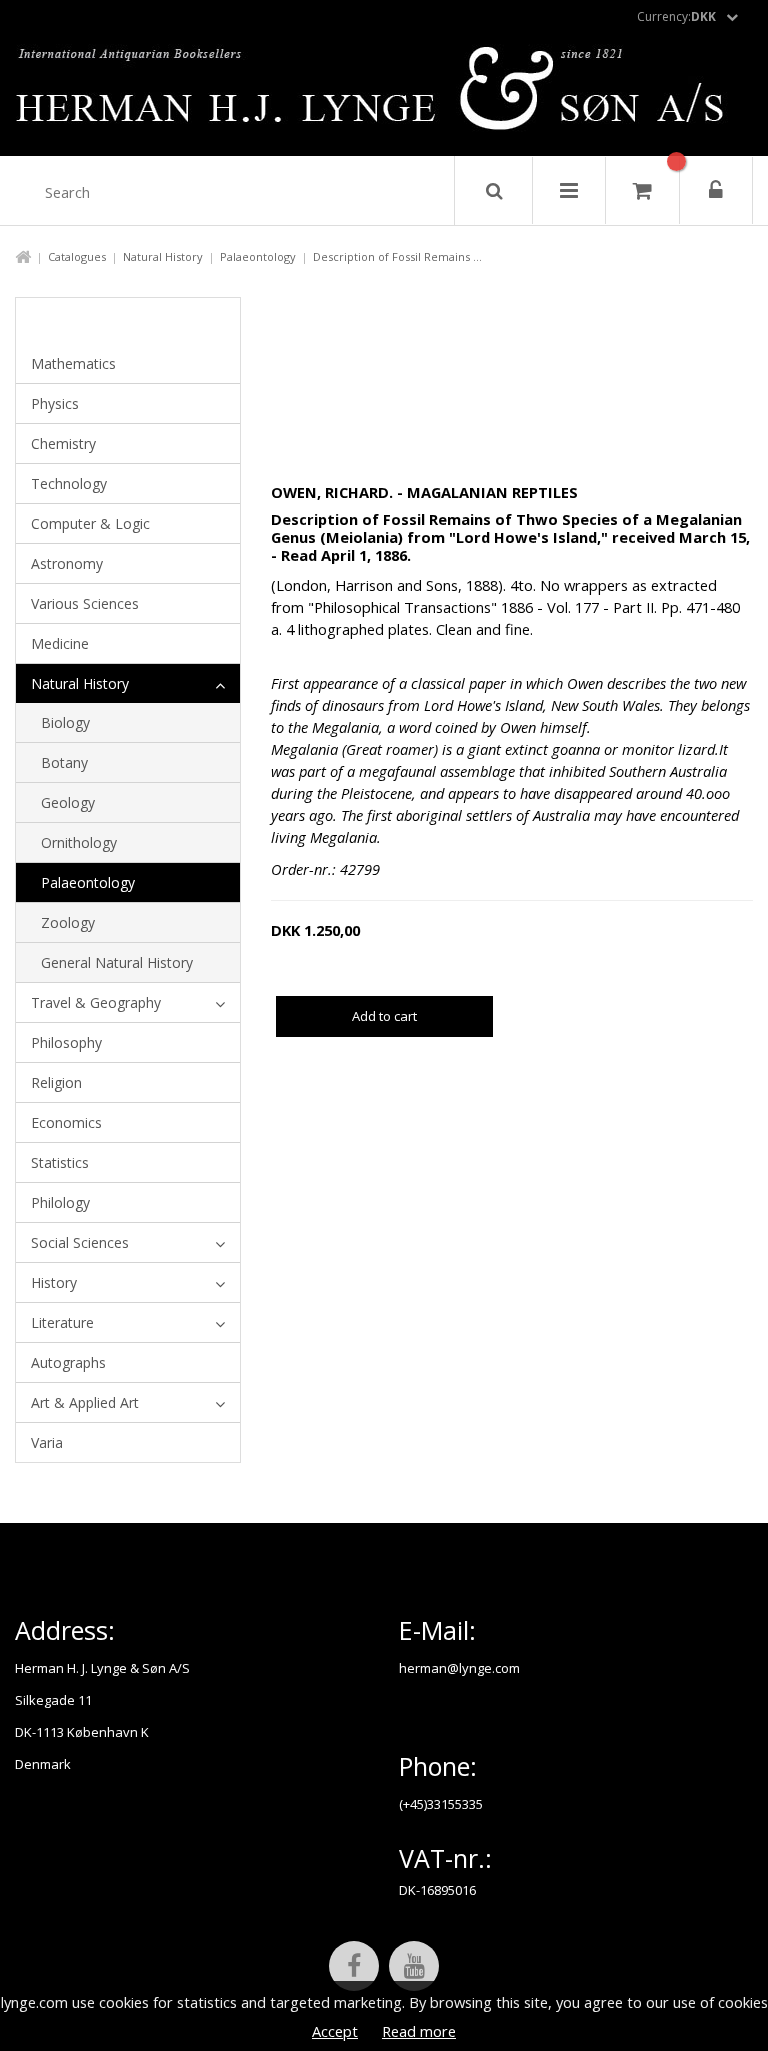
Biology (65, 722)
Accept (335, 2031)
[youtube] (414, 1966)
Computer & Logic (90, 523)
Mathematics (73, 363)
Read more (419, 2031)
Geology (68, 802)
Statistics (60, 1162)
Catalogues (77, 256)
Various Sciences (85, 603)
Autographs (68, 1362)
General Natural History (117, 962)
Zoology (68, 922)
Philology (60, 1202)
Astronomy (67, 563)
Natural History (163, 256)
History (54, 1282)
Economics (66, 1122)
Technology (69, 483)
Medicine (60, 643)
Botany (64, 762)
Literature (62, 1322)
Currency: (676, 16)
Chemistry (63, 443)
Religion (56, 1082)
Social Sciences (80, 1242)
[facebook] (354, 1966)
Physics (55, 403)
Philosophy (66, 1042)
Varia (47, 1442)
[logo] (384, 94)
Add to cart (384, 1016)
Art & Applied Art (85, 1402)
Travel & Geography (96, 1002)
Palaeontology (258, 256)
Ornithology (79, 842)
